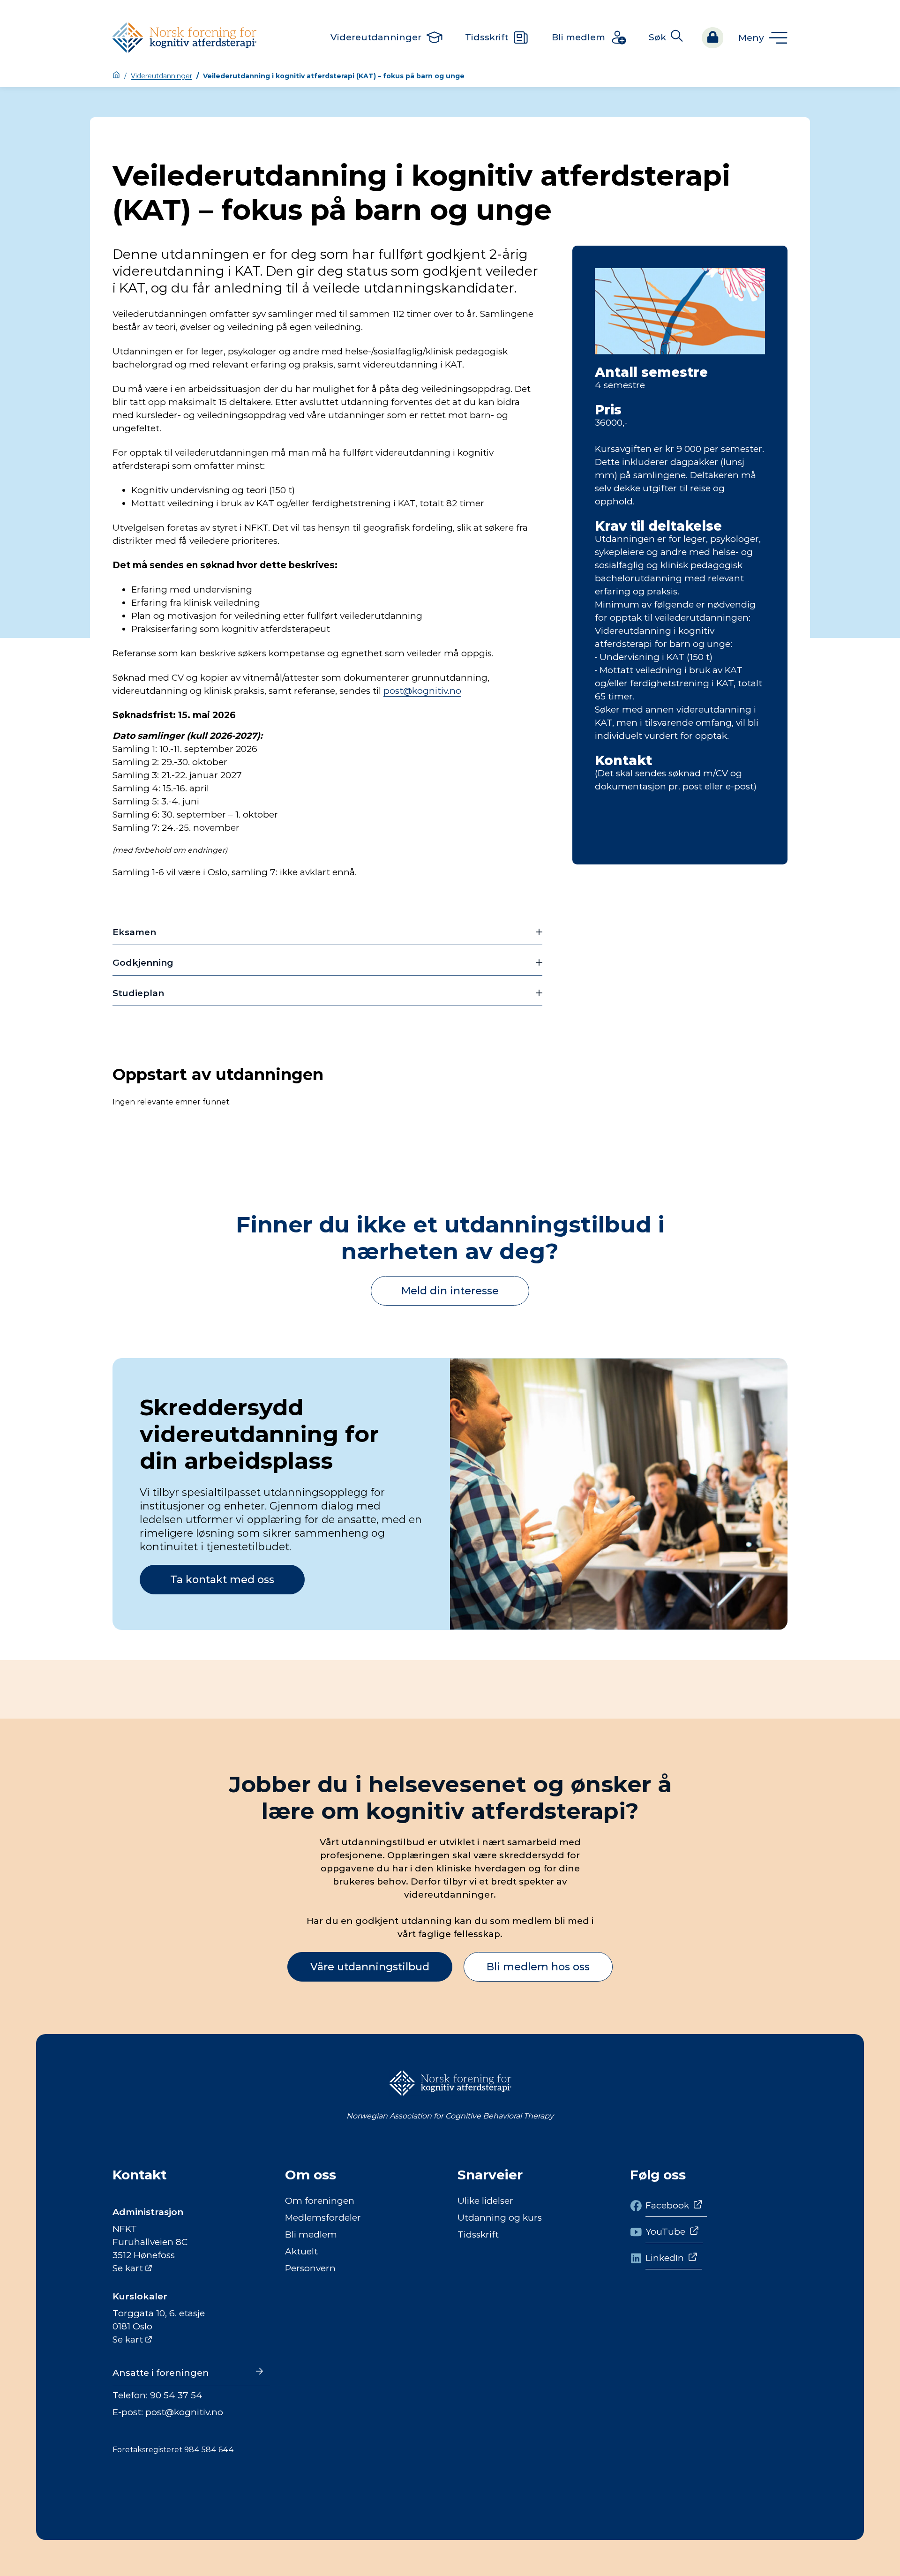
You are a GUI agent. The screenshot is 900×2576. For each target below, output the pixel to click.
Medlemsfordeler (323, 2218)
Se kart (128, 2268)
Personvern (310, 2268)
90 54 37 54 (176, 2395)
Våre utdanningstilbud (370, 1967)
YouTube (665, 2232)
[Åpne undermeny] (763, 38)
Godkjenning (143, 963)
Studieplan (138, 993)
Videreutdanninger (161, 76)
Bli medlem (311, 2234)
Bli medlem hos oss (538, 1967)
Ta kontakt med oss (222, 1580)
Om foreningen (320, 2201)
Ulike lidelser (485, 2201)
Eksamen (134, 932)
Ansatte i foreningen (161, 2373)
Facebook (667, 2205)
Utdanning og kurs (500, 2218)
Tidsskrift (478, 2234)
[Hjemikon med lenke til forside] (116, 76)
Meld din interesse (450, 1291)
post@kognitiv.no (422, 691)
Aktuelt (301, 2251)
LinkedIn (665, 2258)
